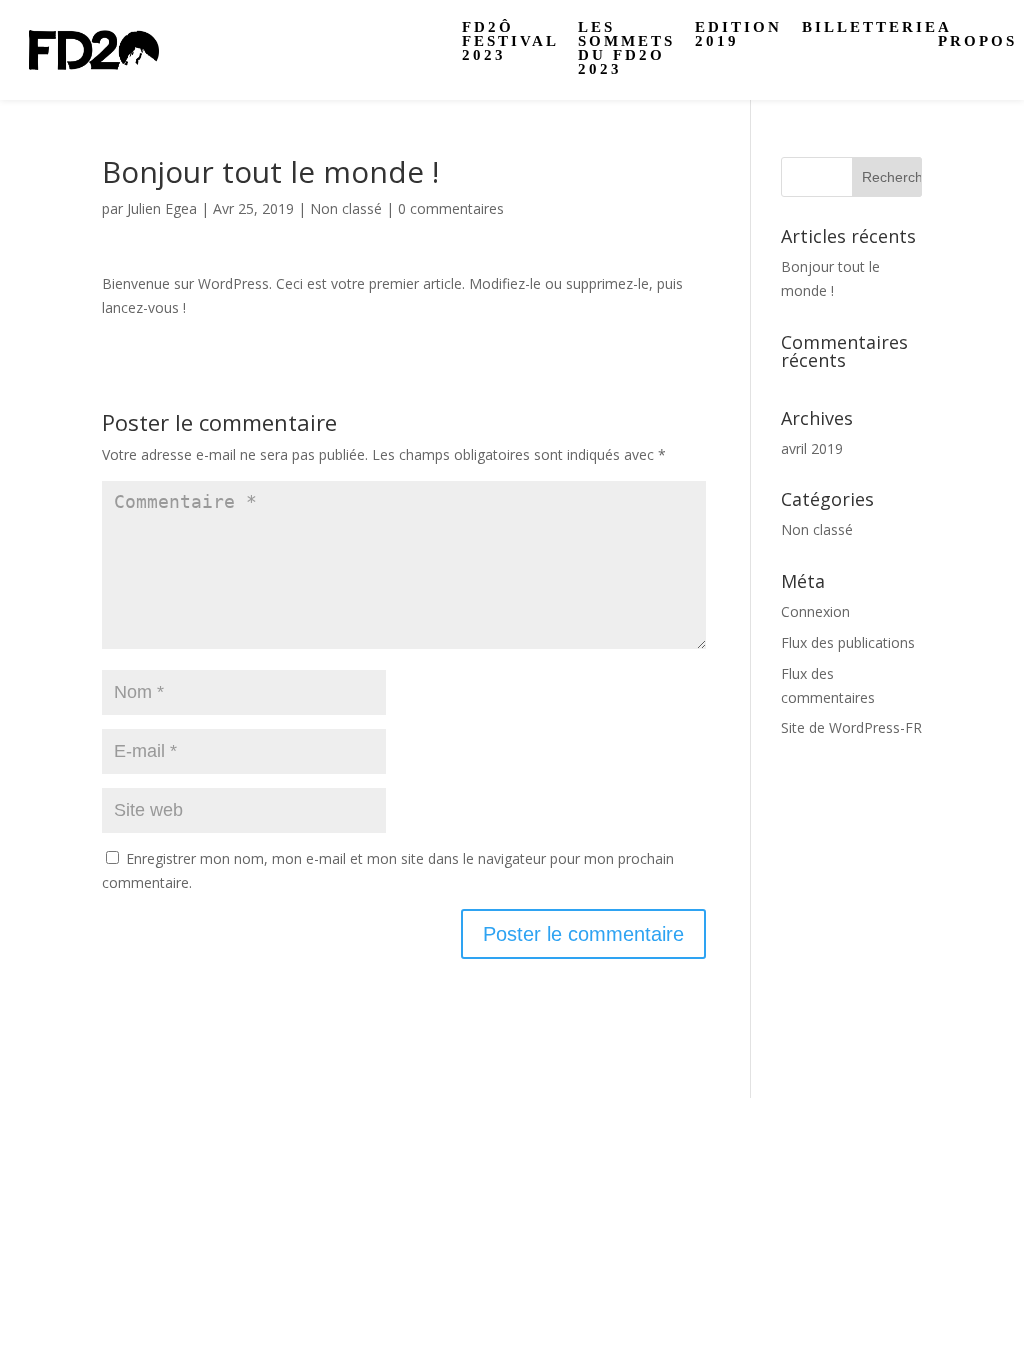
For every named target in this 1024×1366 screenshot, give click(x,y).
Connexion (815, 611)
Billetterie (870, 27)
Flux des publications (848, 642)
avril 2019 (812, 448)
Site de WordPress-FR (851, 727)
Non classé (346, 208)
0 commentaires (451, 208)
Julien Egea (162, 208)
